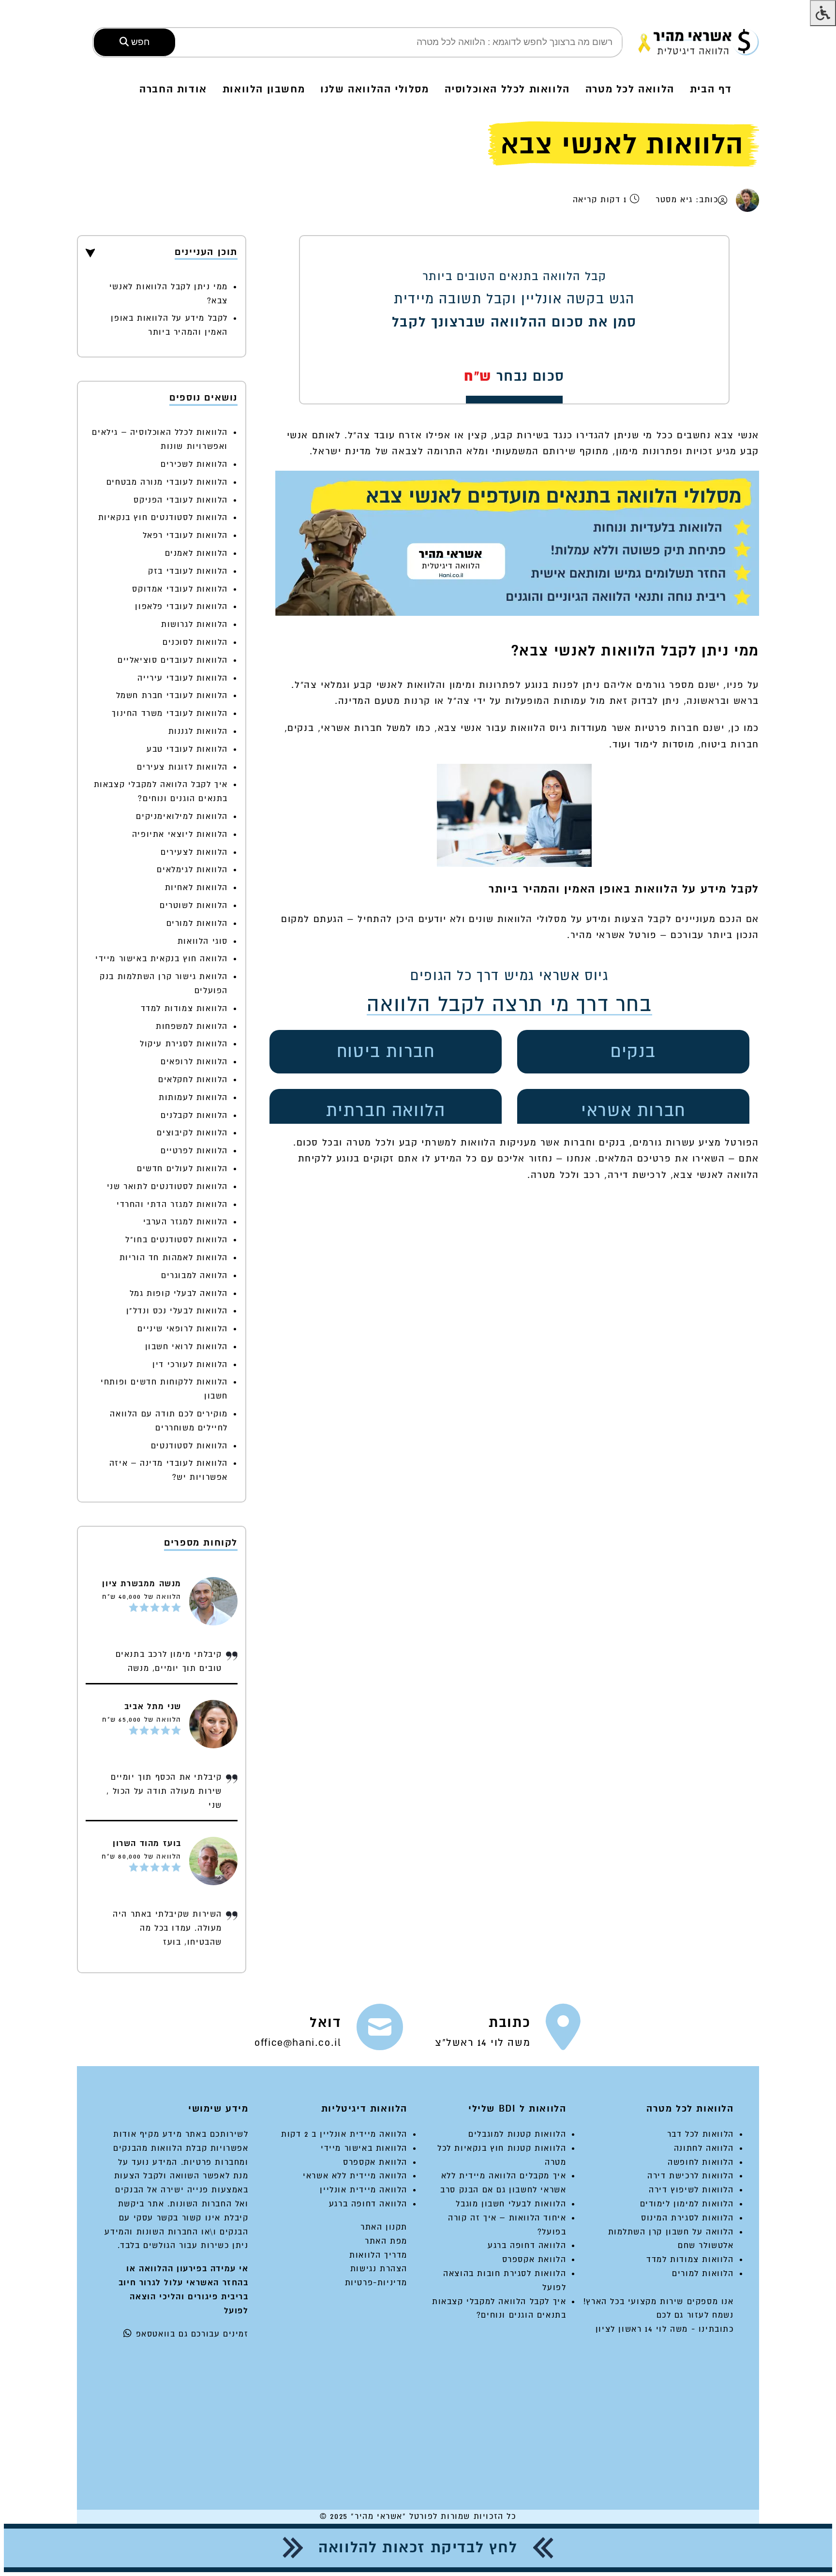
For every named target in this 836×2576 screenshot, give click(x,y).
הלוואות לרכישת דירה (690, 2176)
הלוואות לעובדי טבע (187, 749)
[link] (508, 2031)
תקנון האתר (384, 2227)
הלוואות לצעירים (194, 852)
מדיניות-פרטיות (376, 2283)
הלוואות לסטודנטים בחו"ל (177, 1240)
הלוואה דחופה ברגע (527, 2245)
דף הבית (711, 89)
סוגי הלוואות (203, 941)
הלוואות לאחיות (196, 887)
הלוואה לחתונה (704, 2148)
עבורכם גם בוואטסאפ (176, 2334)
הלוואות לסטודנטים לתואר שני (167, 1186)
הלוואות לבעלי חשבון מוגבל (511, 2204)
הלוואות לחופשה (701, 2162)
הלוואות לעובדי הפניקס (181, 500)
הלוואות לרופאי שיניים (183, 1329)
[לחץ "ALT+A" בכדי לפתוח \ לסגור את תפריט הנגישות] (823, 13)
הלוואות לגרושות (194, 624)
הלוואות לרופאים (194, 1062)
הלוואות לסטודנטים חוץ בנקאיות (163, 517)
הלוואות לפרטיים (194, 1151)
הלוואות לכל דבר (701, 2134)
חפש (139, 42)
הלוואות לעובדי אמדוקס (180, 589)
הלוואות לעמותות (193, 1097)
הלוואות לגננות (198, 731)
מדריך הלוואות (378, 2255)
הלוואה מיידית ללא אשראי (355, 2176)
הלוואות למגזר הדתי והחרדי (172, 1204)
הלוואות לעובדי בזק (188, 571)
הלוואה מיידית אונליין (364, 2190)
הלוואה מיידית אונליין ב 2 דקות (344, 2134)
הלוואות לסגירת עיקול (184, 1044)
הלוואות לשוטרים (194, 905)
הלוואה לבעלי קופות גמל (179, 1293)
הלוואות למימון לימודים (687, 2204)
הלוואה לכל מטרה (630, 89)
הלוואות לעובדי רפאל (185, 535)
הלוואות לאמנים (196, 553)
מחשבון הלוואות (264, 89)
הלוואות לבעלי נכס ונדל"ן (177, 1311)
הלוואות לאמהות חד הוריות (174, 1258)
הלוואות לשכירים (194, 464)
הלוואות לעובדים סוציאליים (173, 660)
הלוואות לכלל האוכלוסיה (507, 89)
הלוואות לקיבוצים (192, 1133)
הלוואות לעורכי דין (190, 1364)
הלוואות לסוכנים (195, 642)
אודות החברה (173, 89)
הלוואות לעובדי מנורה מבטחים (167, 482)
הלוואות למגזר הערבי (186, 1222)
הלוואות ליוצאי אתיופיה (180, 834)
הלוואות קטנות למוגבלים (517, 2134)
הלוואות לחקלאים (193, 1080)
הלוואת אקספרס (534, 2259)
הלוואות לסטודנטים (189, 1446)
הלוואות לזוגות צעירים (182, 767)
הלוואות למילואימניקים (182, 816)
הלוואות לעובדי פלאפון (181, 606)
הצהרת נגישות (379, 2269)
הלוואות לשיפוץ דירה (691, 2190)
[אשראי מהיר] (699, 42)
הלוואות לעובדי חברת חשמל (172, 695)
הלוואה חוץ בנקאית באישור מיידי (162, 959)
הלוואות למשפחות (192, 1026)
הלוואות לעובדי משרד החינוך (170, 713)
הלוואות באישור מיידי (364, 2148)
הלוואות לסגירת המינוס (687, 2218)
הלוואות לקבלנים (194, 1115)
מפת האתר (386, 2241)
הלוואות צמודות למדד (184, 1008)
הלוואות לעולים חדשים (182, 1169)
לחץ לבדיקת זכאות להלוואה (418, 2548)
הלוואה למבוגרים (194, 1275)
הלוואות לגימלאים (192, 870)
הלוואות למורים (197, 923)
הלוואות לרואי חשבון (187, 1347)
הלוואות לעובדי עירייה (183, 678)
